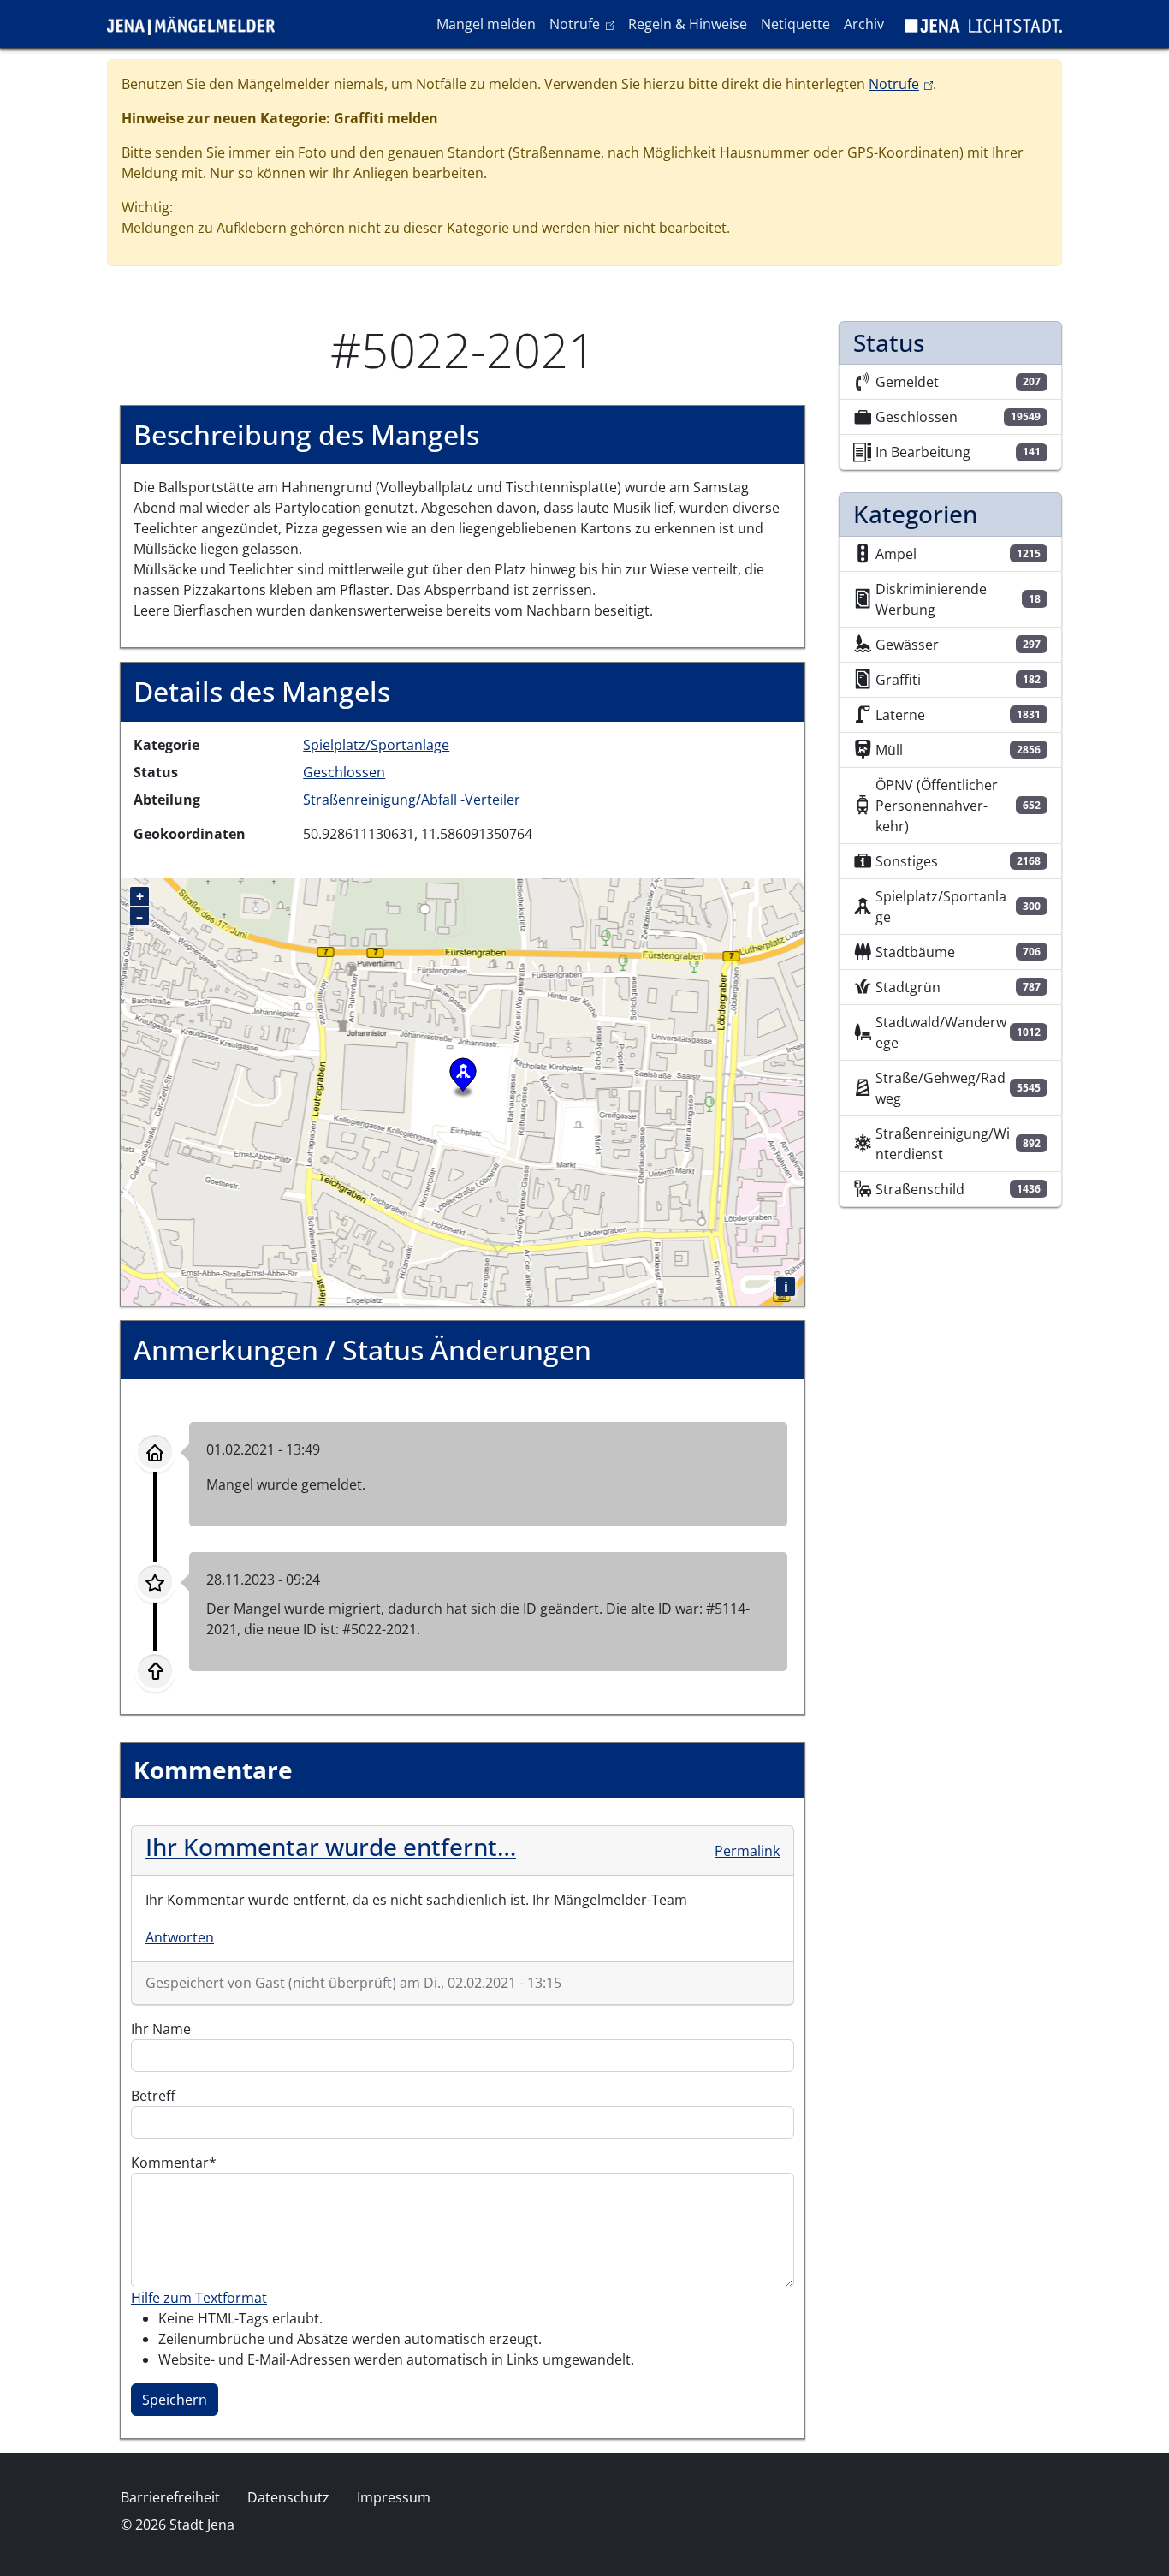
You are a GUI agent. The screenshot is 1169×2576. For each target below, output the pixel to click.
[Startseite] (198, 24)
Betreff (153, 2096)
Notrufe (585, 24)
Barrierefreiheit (170, 2497)
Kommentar (170, 2163)
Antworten (180, 1937)
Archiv (864, 24)
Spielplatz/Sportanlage (376, 745)
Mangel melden (486, 24)
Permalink (747, 1851)
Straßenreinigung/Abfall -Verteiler (412, 800)
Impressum (394, 2497)
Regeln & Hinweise (688, 24)
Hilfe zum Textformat (199, 2298)
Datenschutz (288, 2497)
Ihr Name (161, 2029)
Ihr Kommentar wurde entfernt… (331, 1847)
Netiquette (795, 24)
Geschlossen (344, 772)
